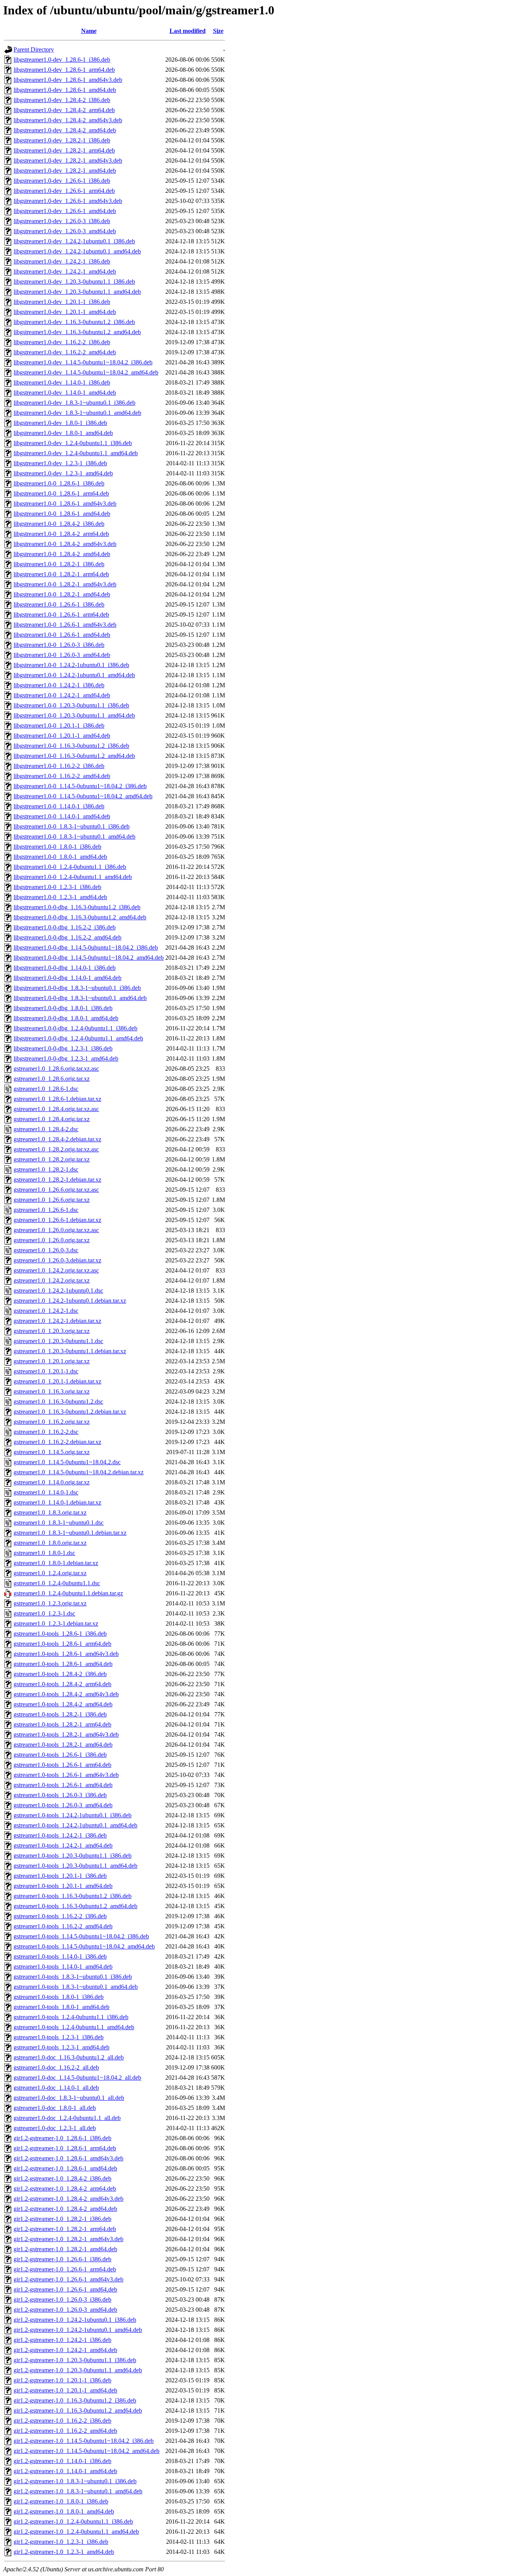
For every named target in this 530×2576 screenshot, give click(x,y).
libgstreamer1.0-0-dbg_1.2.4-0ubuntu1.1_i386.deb (75, 1028)
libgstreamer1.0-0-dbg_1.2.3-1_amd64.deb (66, 1058)
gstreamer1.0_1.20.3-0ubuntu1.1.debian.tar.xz (70, 1351)
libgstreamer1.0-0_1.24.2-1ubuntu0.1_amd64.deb (74, 675)
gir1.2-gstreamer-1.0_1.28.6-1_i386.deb (62, 2138)
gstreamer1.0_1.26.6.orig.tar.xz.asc (56, 1190)
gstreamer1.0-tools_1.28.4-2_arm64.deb (62, 1684)
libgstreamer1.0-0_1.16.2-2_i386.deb (59, 766)
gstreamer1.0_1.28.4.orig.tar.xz (52, 1119)
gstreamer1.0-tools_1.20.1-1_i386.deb (60, 1876)
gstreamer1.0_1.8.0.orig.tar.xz (50, 1543)
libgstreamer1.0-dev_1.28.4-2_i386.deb (62, 100)
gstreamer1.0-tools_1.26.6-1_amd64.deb (63, 1785)
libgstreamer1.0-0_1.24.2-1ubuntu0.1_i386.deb (71, 665)
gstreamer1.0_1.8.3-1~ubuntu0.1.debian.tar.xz (70, 1533)
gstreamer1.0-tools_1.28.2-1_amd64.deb (63, 1745)
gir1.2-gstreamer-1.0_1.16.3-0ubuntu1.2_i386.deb (75, 2400)
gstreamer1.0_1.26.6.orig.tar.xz (52, 1200)
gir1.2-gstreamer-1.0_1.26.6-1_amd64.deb (65, 2289)
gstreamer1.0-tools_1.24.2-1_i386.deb (60, 1835)
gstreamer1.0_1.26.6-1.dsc (46, 1210)
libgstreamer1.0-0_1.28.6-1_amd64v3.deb (65, 504)
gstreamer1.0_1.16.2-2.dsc (46, 1432)
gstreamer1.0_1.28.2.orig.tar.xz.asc (56, 1149)
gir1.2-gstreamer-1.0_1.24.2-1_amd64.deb (65, 2350)
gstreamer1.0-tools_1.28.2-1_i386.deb (60, 1714)
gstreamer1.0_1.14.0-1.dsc (46, 1492)
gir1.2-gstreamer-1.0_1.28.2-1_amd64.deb (65, 2249)
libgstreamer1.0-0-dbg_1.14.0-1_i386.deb (65, 968)
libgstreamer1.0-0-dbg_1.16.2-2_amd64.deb (68, 937)
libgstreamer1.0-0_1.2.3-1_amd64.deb (60, 897)
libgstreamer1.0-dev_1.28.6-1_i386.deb (62, 60)
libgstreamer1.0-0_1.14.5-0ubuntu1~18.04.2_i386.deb (80, 786)
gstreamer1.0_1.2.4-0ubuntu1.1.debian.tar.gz (68, 1593)
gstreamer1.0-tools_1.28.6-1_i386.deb (60, 1634)
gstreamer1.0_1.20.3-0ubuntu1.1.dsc (58, 1341)
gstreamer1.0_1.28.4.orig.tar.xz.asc (56, 1109)
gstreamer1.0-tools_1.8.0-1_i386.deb (59, 1997)
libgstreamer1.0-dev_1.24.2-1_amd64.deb (65, 271)
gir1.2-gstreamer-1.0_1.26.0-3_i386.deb (62, 2300)
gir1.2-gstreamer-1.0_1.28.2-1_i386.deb (62, 2219)
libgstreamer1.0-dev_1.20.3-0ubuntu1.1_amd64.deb (77, 292)
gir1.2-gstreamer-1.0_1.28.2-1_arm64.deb (65, 2229)
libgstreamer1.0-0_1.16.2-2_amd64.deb (62, 776)
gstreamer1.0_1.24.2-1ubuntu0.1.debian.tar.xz (70, 1301)
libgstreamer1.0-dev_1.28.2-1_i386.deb (62, 140)
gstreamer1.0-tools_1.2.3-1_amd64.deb (61, 2047)
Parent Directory (34, 49)
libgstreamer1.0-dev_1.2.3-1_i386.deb (60, 463)
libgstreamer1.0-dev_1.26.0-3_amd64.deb (65, 231)
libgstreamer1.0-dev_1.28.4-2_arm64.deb (64, 110)
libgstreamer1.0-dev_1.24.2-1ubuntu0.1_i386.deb (74, 241)
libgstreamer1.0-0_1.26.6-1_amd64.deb (62, 635)
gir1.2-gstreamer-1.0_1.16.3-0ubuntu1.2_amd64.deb (78, 2410)
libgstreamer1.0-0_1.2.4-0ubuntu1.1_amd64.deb (73, 877)
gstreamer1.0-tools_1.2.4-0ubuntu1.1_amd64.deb (74, 2027)
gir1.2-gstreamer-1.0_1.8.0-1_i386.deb (61, 2501)
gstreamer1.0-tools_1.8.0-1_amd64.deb (61, 2007)
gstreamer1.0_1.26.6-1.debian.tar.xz (57, 1220)
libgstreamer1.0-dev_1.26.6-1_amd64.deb (65, 211)
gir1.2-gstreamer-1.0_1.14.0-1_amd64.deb (65, 2471)
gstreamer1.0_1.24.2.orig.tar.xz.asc (56, 1270)
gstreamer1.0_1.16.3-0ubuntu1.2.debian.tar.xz (70, 1412)
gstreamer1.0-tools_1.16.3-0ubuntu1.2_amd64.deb (75, 1906)
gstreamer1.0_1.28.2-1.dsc (46, 1169)
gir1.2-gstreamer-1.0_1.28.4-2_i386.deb (62, 2178)
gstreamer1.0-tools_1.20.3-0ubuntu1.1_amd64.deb (75, 1866)
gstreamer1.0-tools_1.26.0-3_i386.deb (60, 1795)
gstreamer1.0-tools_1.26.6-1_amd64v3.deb (66, 1775)
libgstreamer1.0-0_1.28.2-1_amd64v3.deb (65, 584)
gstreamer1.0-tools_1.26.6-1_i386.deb (60, 1755)
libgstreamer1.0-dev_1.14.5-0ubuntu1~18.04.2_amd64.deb (86, 372)
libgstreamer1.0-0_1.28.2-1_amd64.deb (62, 594)
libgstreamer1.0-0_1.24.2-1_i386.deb (59, 685)
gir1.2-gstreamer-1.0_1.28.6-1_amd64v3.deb (68, 2158)
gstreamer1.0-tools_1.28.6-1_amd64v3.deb (66, 1654)
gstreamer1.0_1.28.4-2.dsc (46, 1129)
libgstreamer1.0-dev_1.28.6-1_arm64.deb (64, 70)
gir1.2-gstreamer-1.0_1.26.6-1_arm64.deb (65, 2269)
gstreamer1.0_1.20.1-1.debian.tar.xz (57, 1381)
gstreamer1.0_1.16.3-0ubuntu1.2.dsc (58, 1402)
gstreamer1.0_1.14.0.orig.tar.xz (52, 1482)
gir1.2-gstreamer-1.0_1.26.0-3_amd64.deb (65, 2310)
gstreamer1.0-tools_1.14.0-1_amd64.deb (63, 1967)
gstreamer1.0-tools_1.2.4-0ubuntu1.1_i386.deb (71, 2017)
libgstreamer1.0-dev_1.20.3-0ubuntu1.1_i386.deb (74, 282)
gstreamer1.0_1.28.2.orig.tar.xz (52, 1159)
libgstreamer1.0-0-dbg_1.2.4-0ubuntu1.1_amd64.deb (78, 1038)
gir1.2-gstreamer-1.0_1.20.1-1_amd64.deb (65, 2390)
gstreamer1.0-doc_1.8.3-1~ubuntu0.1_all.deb (69, 2098)
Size (218, 31)
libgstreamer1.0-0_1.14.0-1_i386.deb (59, 806)
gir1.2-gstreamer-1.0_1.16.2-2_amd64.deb (65, 2431)
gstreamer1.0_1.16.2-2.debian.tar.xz (57, 1442)
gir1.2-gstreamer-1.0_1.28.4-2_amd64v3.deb (68, 2199)
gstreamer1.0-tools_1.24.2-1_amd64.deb (63, 1845)
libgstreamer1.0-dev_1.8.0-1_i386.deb (60, 423)
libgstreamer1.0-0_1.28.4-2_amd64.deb (62, 554)
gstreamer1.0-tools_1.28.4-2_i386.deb (60, 1674)
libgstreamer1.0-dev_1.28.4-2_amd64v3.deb (68, 120)
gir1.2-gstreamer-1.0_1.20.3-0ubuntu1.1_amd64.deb (78, 2370)
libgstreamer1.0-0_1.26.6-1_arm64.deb (61, 615)
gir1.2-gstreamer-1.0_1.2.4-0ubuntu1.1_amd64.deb (76, 2532)
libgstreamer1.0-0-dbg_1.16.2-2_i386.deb (65, 927)
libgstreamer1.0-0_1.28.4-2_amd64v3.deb (65, 544)
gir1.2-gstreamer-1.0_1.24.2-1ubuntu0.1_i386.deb (75, 2320)
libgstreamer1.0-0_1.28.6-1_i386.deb (59, 483)
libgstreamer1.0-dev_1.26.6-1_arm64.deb (64, 191)
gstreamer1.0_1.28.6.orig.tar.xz (52, 1079)
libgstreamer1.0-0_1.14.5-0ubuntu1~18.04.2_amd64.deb (83, 796)
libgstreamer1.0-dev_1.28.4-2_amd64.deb (65, 130)
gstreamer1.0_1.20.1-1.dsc (46, 1371)
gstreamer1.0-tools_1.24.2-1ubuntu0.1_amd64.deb (75, 1825)
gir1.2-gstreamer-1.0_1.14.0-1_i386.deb (62, 2461)
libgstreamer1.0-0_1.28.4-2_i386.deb (59, 524)
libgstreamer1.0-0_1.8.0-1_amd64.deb (60, 857)
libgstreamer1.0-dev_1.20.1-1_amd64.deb (65, 312)
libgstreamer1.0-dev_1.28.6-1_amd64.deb (65, 90)
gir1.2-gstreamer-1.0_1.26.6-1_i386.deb (62, 2259)
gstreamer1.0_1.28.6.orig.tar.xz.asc (56, 1069)
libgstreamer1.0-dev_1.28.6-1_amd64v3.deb (68, 80)
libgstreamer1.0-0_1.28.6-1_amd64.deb (62, 514)
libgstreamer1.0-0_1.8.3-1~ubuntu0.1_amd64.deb (74, 836)
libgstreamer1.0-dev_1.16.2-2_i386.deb (62, 342)
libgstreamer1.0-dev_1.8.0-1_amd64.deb (63, 433)
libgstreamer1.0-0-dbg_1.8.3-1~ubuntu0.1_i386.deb (77, 988)
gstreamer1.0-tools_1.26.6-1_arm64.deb (62, 1765)
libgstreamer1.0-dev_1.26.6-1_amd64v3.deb (68, 201)
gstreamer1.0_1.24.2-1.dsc (46, 1311)
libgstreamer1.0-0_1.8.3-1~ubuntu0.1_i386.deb (72, 826)
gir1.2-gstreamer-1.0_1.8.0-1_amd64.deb (64, 2511)
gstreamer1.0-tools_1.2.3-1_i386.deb (59, 2037)
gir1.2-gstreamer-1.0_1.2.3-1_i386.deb (61, 2542)
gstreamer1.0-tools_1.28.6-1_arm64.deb (62, 1644)
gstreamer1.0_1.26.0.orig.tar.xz (52, 1240)
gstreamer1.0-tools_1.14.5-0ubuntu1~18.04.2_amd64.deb (84, 1946)
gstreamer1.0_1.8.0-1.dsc (44, 1553)
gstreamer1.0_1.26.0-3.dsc (46, 1250)
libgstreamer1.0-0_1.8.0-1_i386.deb (57, 847)
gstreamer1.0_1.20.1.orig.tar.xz (52, 1361)
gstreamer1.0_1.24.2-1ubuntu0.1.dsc (58, 1291)
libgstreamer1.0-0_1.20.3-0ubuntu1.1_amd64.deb (74, 715)
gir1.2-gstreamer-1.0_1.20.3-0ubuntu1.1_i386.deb (75, 2360)
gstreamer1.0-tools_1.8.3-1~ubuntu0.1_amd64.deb (76, 1987)
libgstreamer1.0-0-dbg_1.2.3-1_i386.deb (63, 1048)
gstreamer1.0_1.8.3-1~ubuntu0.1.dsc (59, 1523)
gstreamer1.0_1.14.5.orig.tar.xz (52, 1452)
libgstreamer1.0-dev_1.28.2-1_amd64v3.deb (68, 160)
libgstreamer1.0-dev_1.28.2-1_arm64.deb (64, 150)
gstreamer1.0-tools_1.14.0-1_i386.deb (60, 1956)
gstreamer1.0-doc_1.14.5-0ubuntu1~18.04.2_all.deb (77, 2078)
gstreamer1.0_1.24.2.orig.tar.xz (52, 1280)
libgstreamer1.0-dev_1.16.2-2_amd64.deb (65, 352)
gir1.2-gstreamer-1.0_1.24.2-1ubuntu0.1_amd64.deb (78, 2330)
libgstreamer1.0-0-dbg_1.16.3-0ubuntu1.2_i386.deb (77, 907)
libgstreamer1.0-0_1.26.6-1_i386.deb (59, 604)
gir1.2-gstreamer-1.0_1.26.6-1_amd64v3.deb (68, 2279)
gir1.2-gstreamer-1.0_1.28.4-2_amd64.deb (65, 2209)
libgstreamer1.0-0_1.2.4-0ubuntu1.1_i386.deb (70, 867)
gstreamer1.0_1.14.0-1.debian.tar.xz (57, 1502)
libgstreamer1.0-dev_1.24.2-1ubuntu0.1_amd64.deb (77, 251)
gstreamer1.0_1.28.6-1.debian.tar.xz (57, 1099)
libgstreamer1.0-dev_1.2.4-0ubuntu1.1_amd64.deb (76, 453)
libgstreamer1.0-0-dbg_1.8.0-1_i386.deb (63, 1008)
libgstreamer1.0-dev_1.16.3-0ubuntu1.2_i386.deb (74, 322)
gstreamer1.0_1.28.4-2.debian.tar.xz (57, 1139)
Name (89, 31)
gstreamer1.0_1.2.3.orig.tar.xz (50, 1603)
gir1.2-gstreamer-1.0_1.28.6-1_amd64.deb (65, 2168)
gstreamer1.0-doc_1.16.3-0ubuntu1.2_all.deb (69, 2057)
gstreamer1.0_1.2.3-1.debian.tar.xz (56, 1623)
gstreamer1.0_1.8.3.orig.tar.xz (50, 1512)
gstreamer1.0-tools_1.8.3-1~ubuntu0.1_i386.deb (73, 1977)
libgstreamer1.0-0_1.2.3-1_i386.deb (57, 887)
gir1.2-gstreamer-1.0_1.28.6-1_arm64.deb (65, 2148)
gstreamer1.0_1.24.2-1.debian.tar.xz (57, 1321)
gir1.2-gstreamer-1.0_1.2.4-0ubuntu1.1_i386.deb (73, 2521)
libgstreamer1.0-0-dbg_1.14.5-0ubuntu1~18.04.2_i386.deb (86, 947)
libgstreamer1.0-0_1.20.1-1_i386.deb (59, 725)
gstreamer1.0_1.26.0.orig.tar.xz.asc (56, 1230)
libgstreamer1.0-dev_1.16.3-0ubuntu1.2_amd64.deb (77, 332)
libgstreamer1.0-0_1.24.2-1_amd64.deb (62, 695)
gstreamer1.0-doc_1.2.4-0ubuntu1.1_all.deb (67, 2118)
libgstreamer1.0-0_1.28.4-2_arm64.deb (61, 534)
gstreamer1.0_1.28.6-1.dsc (46, 1089)
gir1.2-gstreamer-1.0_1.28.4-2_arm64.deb (65, 2189)
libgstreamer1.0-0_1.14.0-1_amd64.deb (62, 816)
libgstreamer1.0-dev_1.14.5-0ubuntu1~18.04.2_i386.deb (83, 362)
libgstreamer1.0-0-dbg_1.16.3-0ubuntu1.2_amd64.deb (80, 917)
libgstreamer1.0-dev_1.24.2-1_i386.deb (62, 261)
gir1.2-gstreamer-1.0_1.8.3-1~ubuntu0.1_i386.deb (75, 2481)
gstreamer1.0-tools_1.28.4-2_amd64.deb (63, 1704)
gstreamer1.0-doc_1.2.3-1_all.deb (55, 2128)
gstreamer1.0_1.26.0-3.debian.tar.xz (57, 1260)
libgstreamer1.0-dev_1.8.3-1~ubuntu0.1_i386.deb (74, 403)
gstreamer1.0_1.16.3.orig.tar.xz (52, 1391)
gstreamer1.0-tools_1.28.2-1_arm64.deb (62, 1724)
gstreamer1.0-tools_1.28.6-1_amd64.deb (63, 1664)
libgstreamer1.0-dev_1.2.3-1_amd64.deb (63, 473)
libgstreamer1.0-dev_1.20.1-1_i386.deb (62, 302)
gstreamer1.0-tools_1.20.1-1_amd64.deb (63, 1886)
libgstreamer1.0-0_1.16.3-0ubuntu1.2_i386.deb (71, 746)
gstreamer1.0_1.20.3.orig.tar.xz (52, 1331)
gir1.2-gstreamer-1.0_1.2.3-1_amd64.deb (64, 2552)
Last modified (188, 31)
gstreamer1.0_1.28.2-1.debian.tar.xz (57, 1180)
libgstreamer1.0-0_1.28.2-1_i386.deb (59, 564)
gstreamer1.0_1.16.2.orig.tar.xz (52, 1422)
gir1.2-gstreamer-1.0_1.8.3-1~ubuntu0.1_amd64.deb (78, 2491)
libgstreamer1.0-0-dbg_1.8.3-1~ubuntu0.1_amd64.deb (80, 998)
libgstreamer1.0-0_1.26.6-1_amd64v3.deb (65, 625)
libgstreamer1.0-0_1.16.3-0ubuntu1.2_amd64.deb (74, 756)
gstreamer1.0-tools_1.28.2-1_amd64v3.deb (66, 1734)
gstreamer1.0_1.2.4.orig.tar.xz (50, 1573)
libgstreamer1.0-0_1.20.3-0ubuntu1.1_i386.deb (71, 705)
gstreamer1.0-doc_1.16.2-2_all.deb (56, 2067)
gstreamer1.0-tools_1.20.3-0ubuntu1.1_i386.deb (73, 1856)
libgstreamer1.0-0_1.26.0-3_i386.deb (59, 645)
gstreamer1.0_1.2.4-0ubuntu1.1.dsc (57, 1583)
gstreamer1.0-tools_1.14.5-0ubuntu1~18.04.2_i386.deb (81, 1936)
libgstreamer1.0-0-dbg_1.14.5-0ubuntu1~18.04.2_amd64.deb (89, 958)
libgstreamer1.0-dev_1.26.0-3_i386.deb (62, 221)
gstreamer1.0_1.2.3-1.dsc (44, 1613)
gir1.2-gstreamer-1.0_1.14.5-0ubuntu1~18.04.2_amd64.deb (87, 2451)
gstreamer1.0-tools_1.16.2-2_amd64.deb (63, 1926)
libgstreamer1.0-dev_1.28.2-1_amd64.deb (65, 171)
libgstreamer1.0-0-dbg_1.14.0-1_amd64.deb (68, 978)
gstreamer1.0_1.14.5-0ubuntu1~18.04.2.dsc (67, 1462)
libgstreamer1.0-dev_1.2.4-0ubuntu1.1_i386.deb (73, 443)
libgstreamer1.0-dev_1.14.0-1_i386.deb (62, 382)
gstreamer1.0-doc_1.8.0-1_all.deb (55, 2108)
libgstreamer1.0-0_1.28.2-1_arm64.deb (61, 574)
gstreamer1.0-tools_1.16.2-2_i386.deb (60, 1916)
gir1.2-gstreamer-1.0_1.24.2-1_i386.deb (62, 2340)
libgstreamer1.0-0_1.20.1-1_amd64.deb (62, 736)
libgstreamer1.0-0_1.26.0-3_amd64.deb (62, 655)
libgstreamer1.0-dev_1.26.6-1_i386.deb (62, 181)
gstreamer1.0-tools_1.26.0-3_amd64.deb (63, 1805)
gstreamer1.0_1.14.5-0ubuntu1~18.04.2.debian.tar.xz (79, 1472)
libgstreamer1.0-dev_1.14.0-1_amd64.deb (65, 393)
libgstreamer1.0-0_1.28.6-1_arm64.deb (61, 493)
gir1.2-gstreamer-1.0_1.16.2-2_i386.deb (62, 2421)
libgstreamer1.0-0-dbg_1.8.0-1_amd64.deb (66, 1018)
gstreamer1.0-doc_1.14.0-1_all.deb (56, 2088)
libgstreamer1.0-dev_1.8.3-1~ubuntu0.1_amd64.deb (77, 413)
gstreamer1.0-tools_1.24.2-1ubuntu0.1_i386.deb (73, 1815)
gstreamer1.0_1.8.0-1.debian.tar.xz (56, 1563)
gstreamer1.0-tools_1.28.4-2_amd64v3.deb (66, 1694)
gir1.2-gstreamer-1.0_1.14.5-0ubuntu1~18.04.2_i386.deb (84, 2441)
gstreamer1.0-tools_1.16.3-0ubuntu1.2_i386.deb (73, 1896)
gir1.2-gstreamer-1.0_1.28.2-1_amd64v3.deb (68, 2239)
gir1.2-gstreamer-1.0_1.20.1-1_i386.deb (62, 2380)
